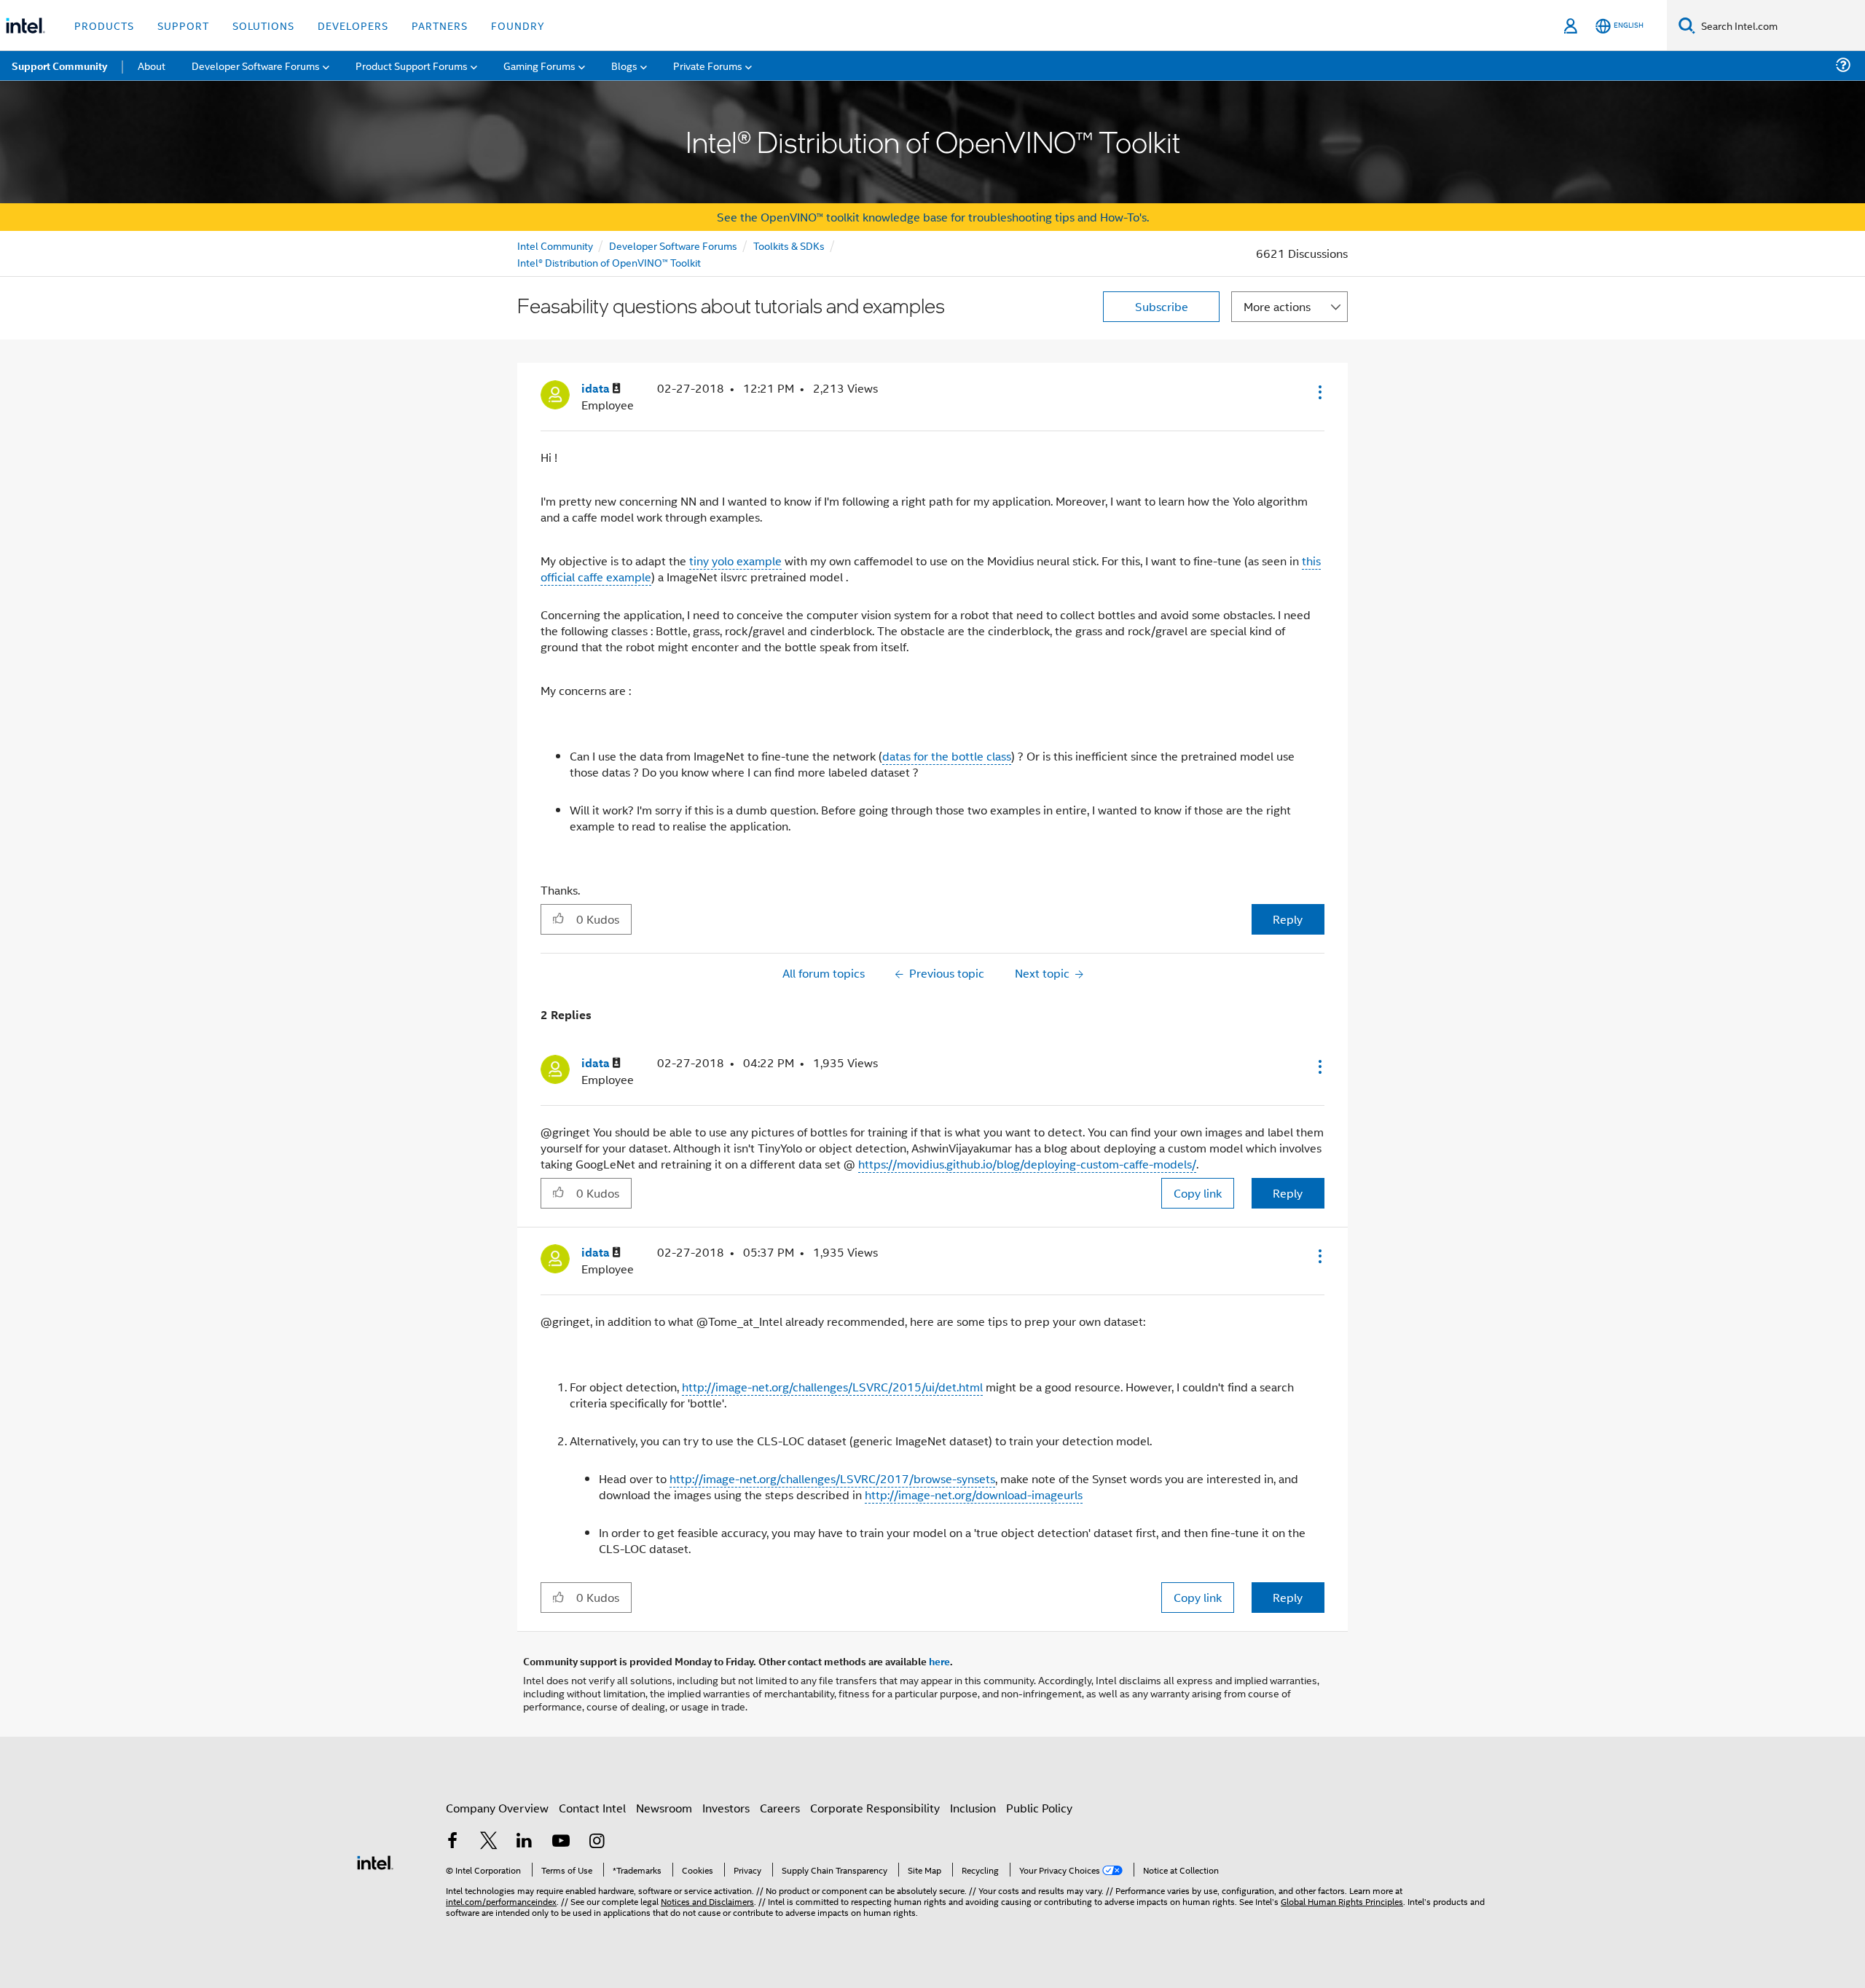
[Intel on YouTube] (561, 1842)
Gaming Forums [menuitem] (539, 65)
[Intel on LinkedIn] (525, 1842)
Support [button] (183, 25)
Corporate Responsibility (875, 1808)
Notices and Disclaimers (707, 1901)
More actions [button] (1277, 306)
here (939, 1661)
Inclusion (973, 1808)
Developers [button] (353, 25)
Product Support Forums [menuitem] (412, 65)
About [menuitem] (152, 65)
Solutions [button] (263, 25)
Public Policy (1039, 1808)
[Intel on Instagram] (597, 1842)
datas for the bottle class (947, 756)
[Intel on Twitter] (489, 1842)
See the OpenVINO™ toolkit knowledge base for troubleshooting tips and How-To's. (933, 217)
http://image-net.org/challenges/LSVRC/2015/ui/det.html (832, 1387)
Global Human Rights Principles (1342, 1901)
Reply (1288, 919)
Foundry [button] (518, 25)
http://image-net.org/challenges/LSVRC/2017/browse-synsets (832, 1478)
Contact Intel (592, 1808)
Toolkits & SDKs (789, 245)
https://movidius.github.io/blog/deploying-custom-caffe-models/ (1027, 1164)
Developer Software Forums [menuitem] (256, 65)
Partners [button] (440, 25)
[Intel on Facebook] (452, 1842)
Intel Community (555, 245)
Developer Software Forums (673, 245)
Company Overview (497, 1808)
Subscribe (1162, 306)
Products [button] (104, 25)
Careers (780, 1808)
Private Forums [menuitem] (708, 65)
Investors (726, 1808)
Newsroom (664, 1808)
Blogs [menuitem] (624, 65)
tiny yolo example (735, 561)
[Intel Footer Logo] (375, 1861)
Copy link (1198, 1193)
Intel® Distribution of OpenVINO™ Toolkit (609, 262)
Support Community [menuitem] (59, 66)
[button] (1319, 392)
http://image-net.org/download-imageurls (974, 1494)
